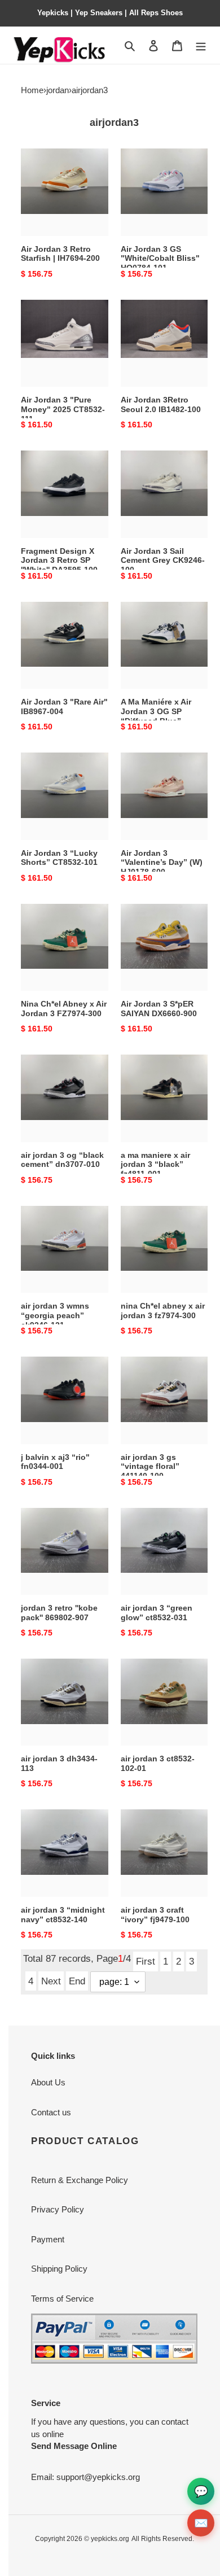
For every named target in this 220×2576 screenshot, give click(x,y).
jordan (58, 90)
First (146, 1961)
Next (51, 1981)
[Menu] (201, 45)
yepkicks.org (110, 2539)
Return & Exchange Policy (80, 2180)
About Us (48, 2082)
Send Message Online (74, 2446)
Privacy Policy (58, 2209)
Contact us (51, 2112)
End (77, 1981)
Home (32, 90)
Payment (48, 2239)
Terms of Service (62, 2299)
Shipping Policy (59, 2269)
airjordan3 (90, 90)
